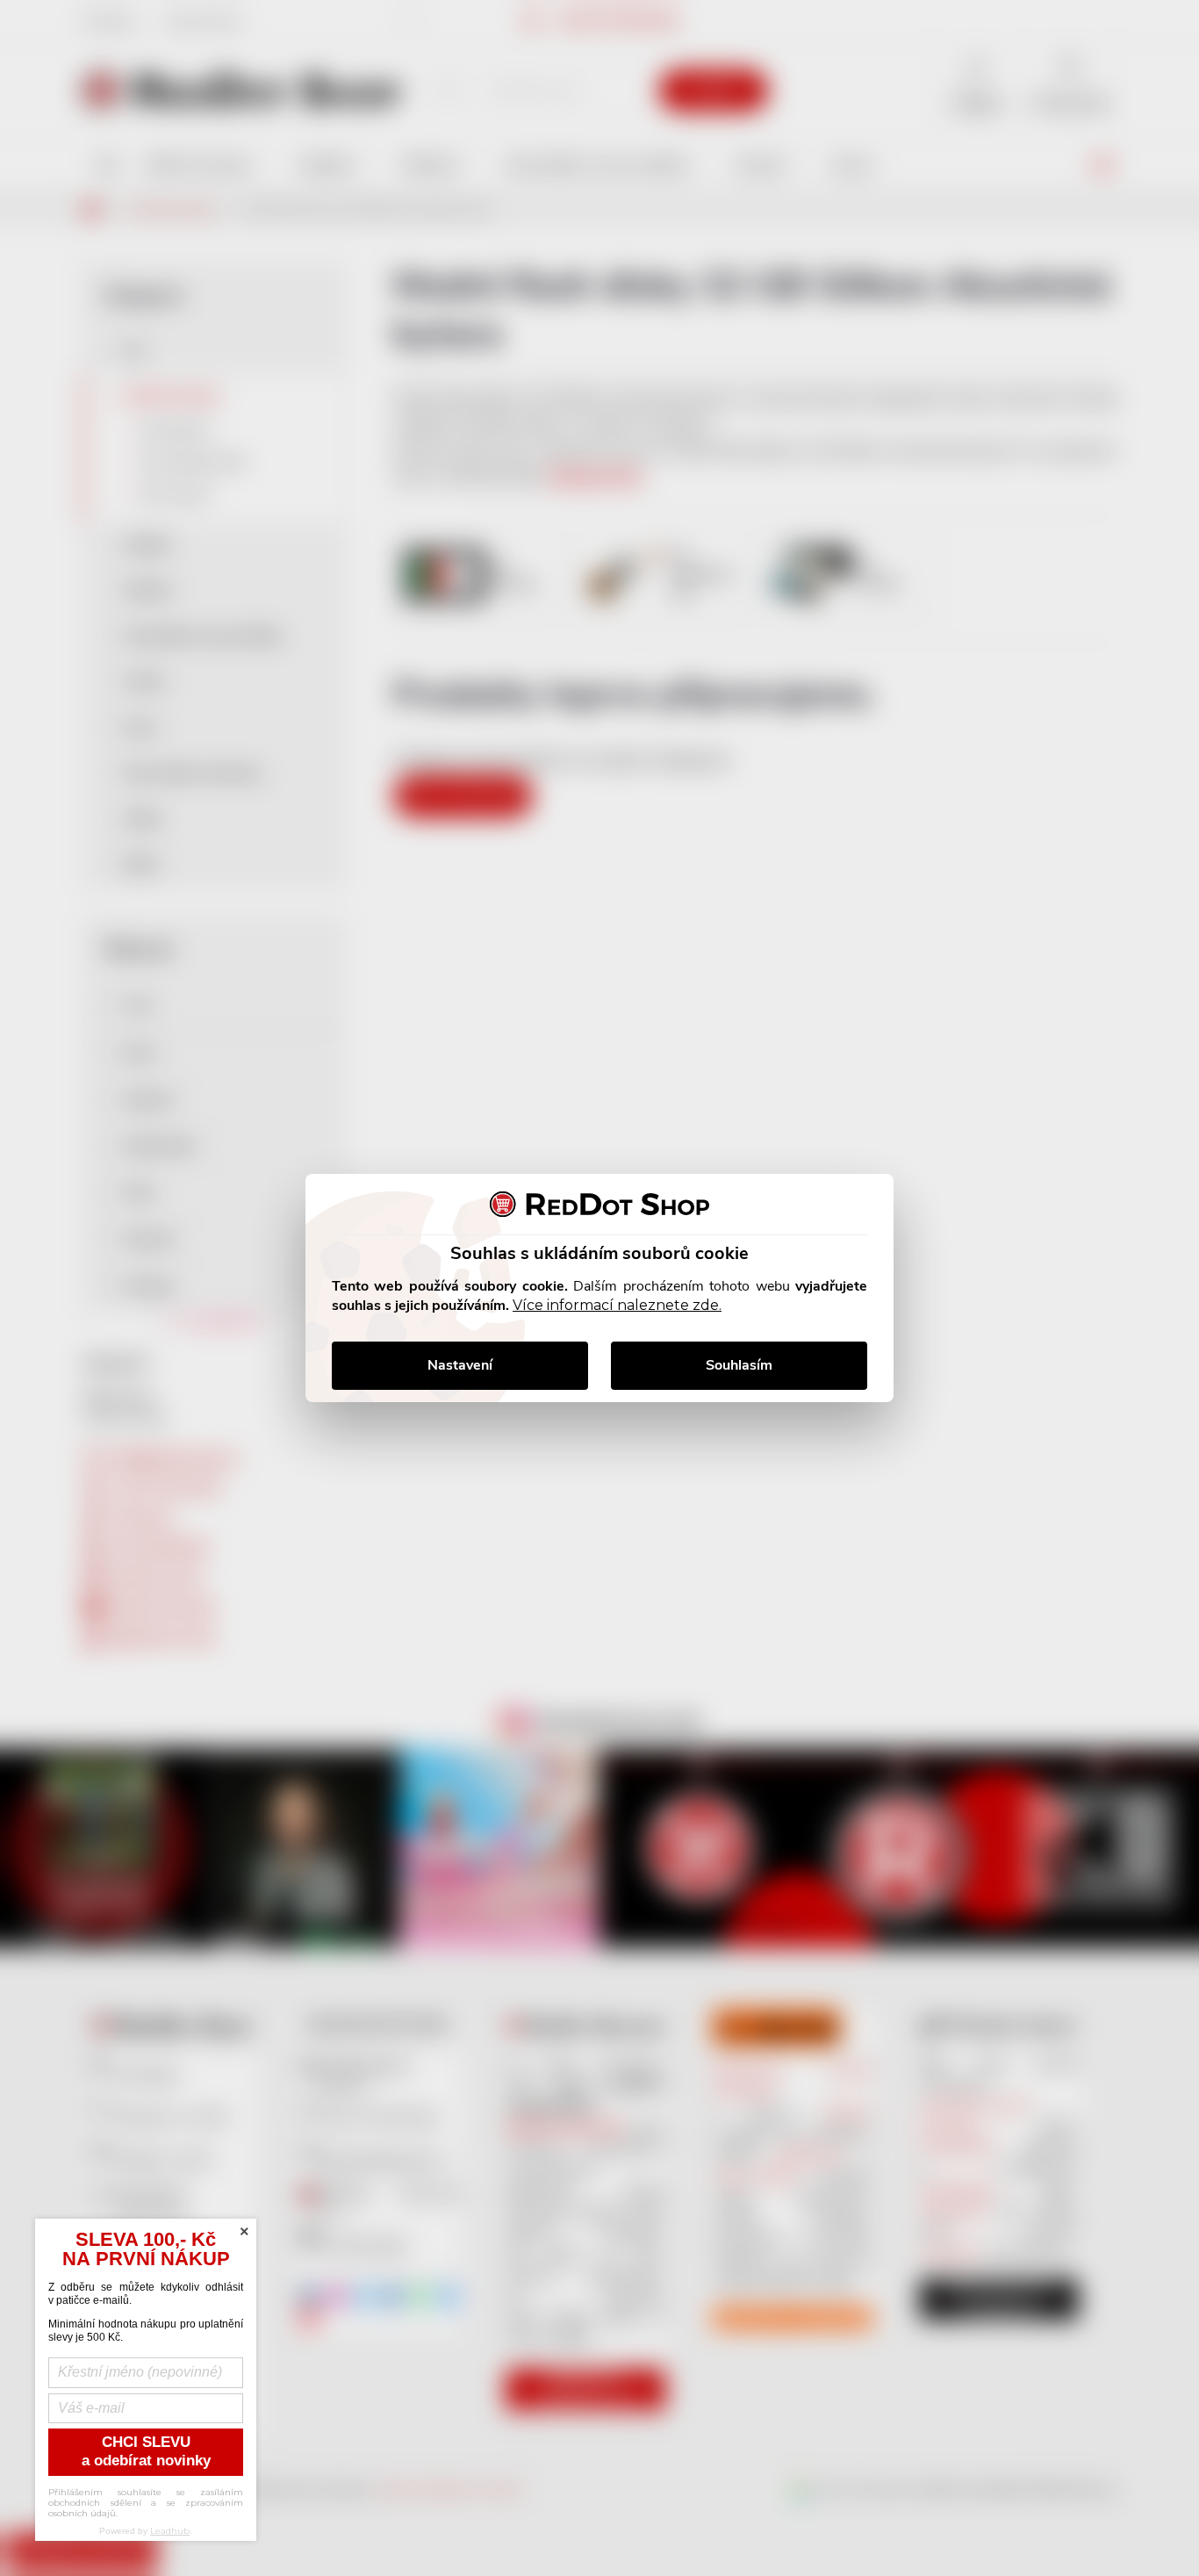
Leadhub (170, 2531)
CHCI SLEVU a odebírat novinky (146, 2451)
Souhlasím (739, 1365)
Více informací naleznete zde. (617, 1305)
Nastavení (460, 1365)
